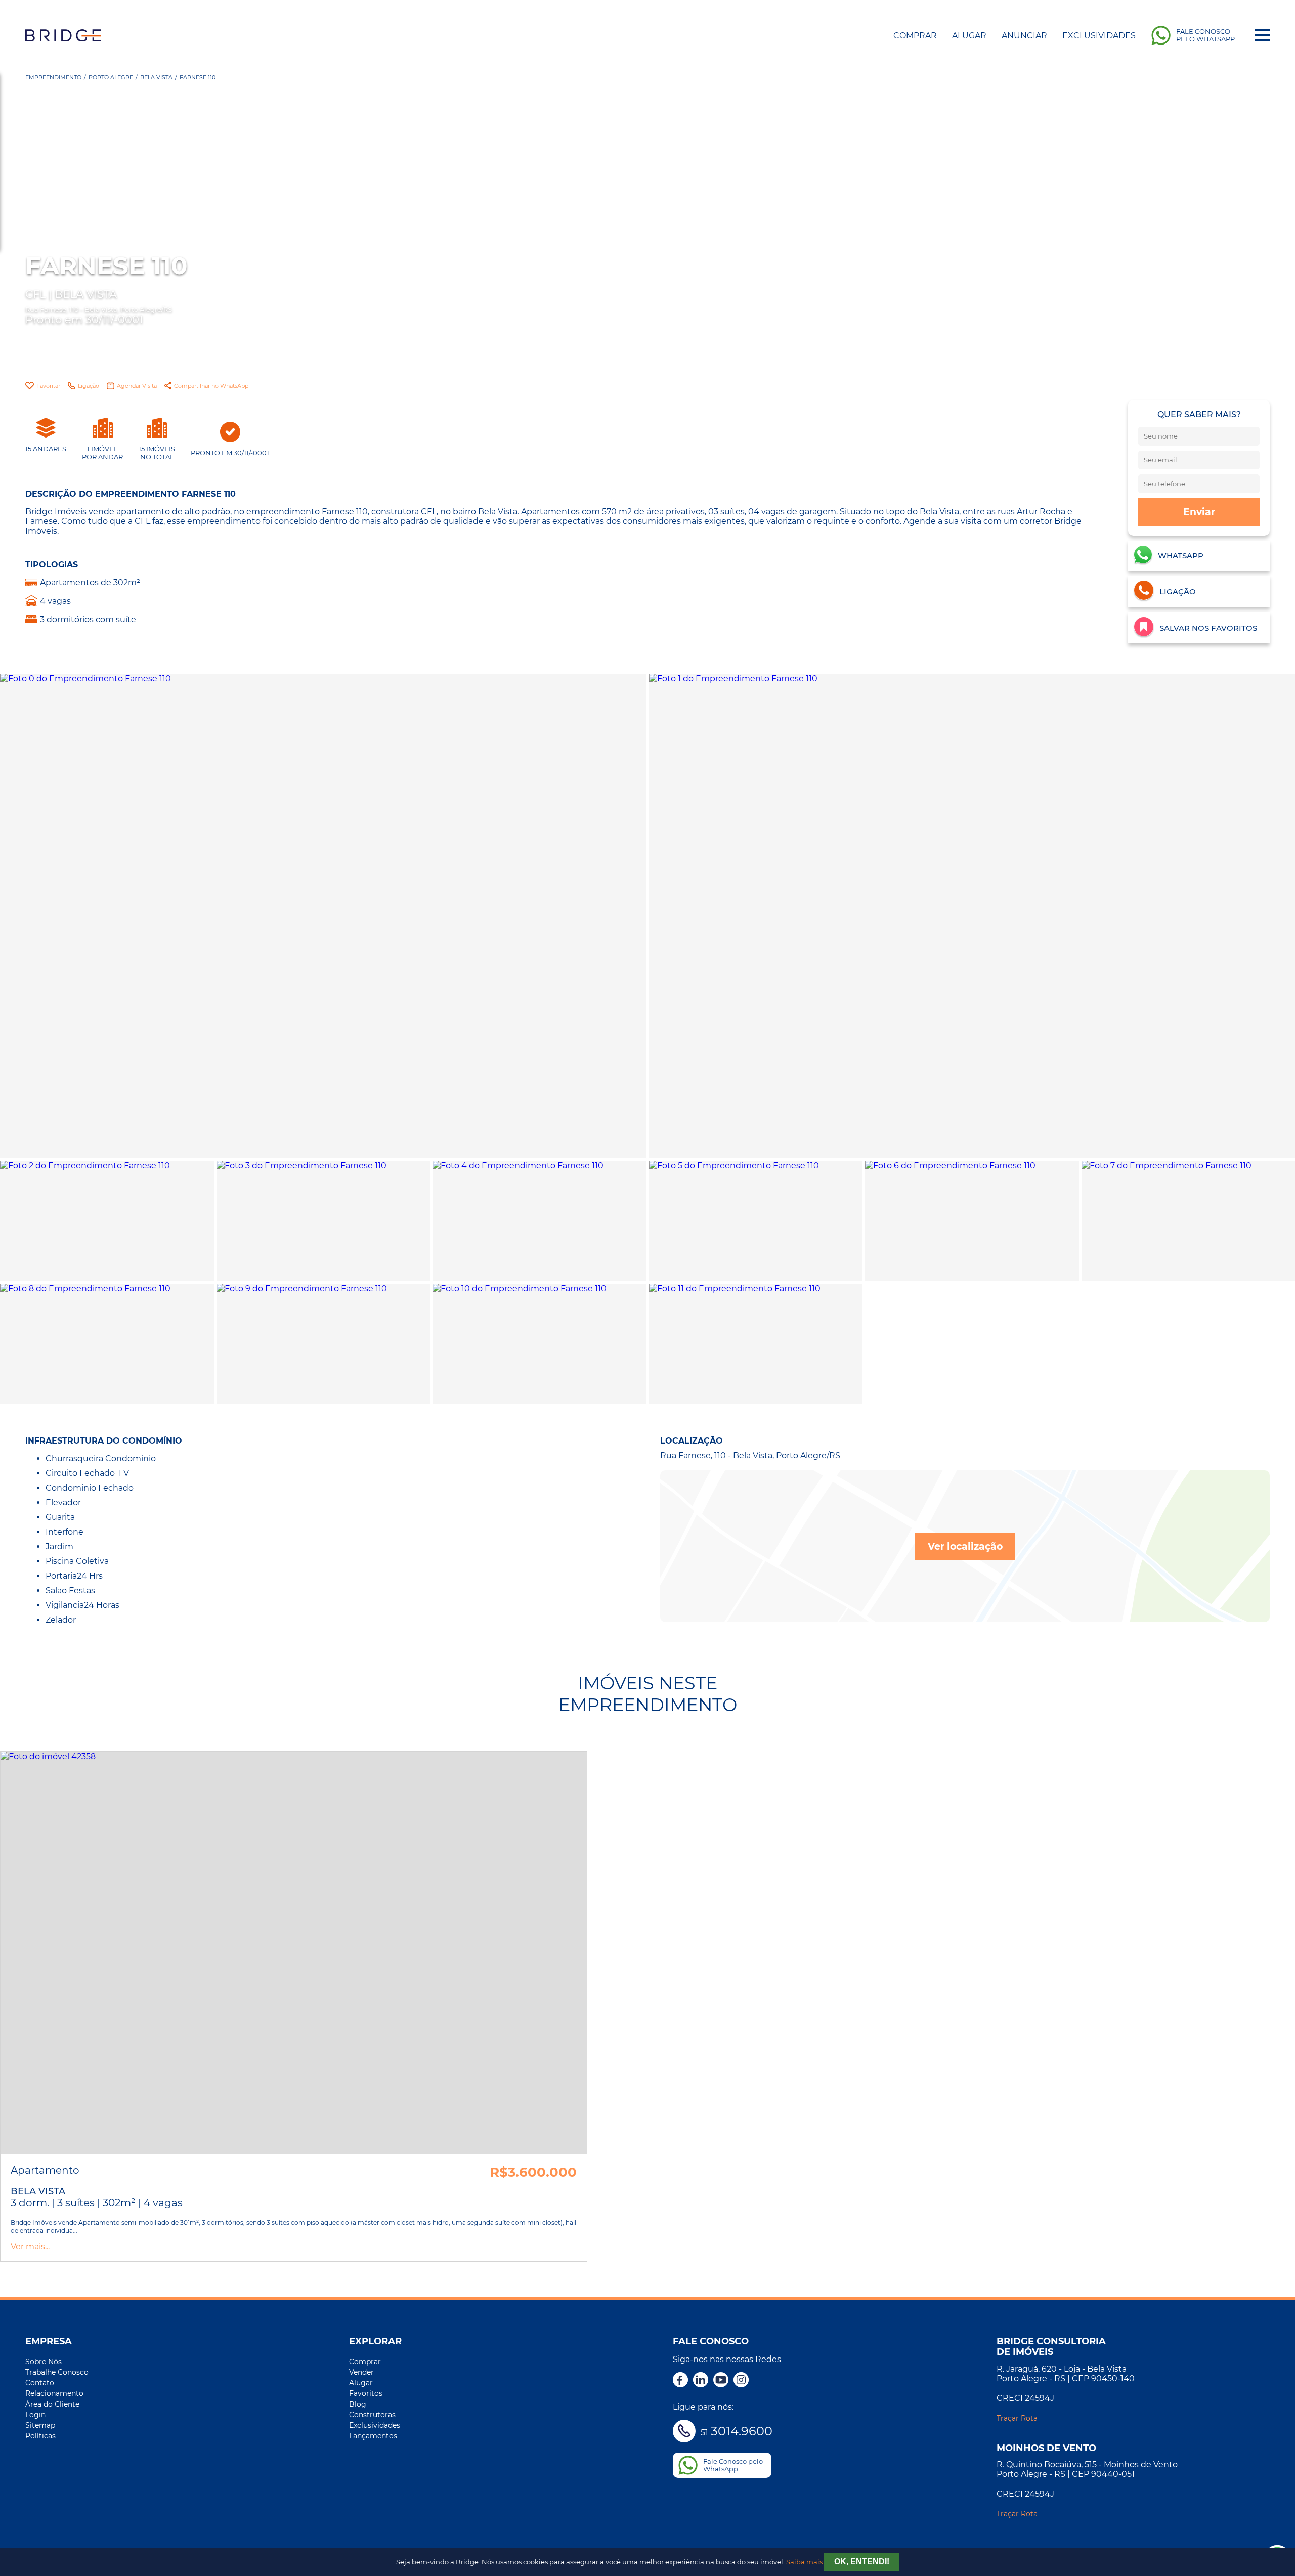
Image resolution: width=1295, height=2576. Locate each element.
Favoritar (48, 386)
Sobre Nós (44, 2362)
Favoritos (366, 2393)
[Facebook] (680, 2381)
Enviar (1199, 512)
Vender (361, 2372)
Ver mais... (30, 2246)
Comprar (915, 36)
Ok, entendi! (862, 2562)
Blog (358, 2404)
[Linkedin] (701, 2381)
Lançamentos (373, 2436)
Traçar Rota (1017, 2418)
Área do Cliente (52, 2404)
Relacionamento (54, 2393)
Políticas (40, 2436)
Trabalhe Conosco (57, 2372)
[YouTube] (721, 2381)
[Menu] (1262, 35)
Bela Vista (156, 77)
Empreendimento (53, 77)
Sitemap (40, 2425)
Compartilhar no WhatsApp (211, 386)
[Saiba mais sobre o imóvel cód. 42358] (294, 1953)
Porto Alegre (111, 77)
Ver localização (965, 1546)
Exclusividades (1099, 36)
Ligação (89, 386)
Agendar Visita (137, 386)
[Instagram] (741, 2381)
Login (35, 2415)
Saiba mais (804, 2562)
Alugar (969, 36)
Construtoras (372, 2415)
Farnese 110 (198, 77)
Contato (40, 2383)
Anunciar (1024, 36)
